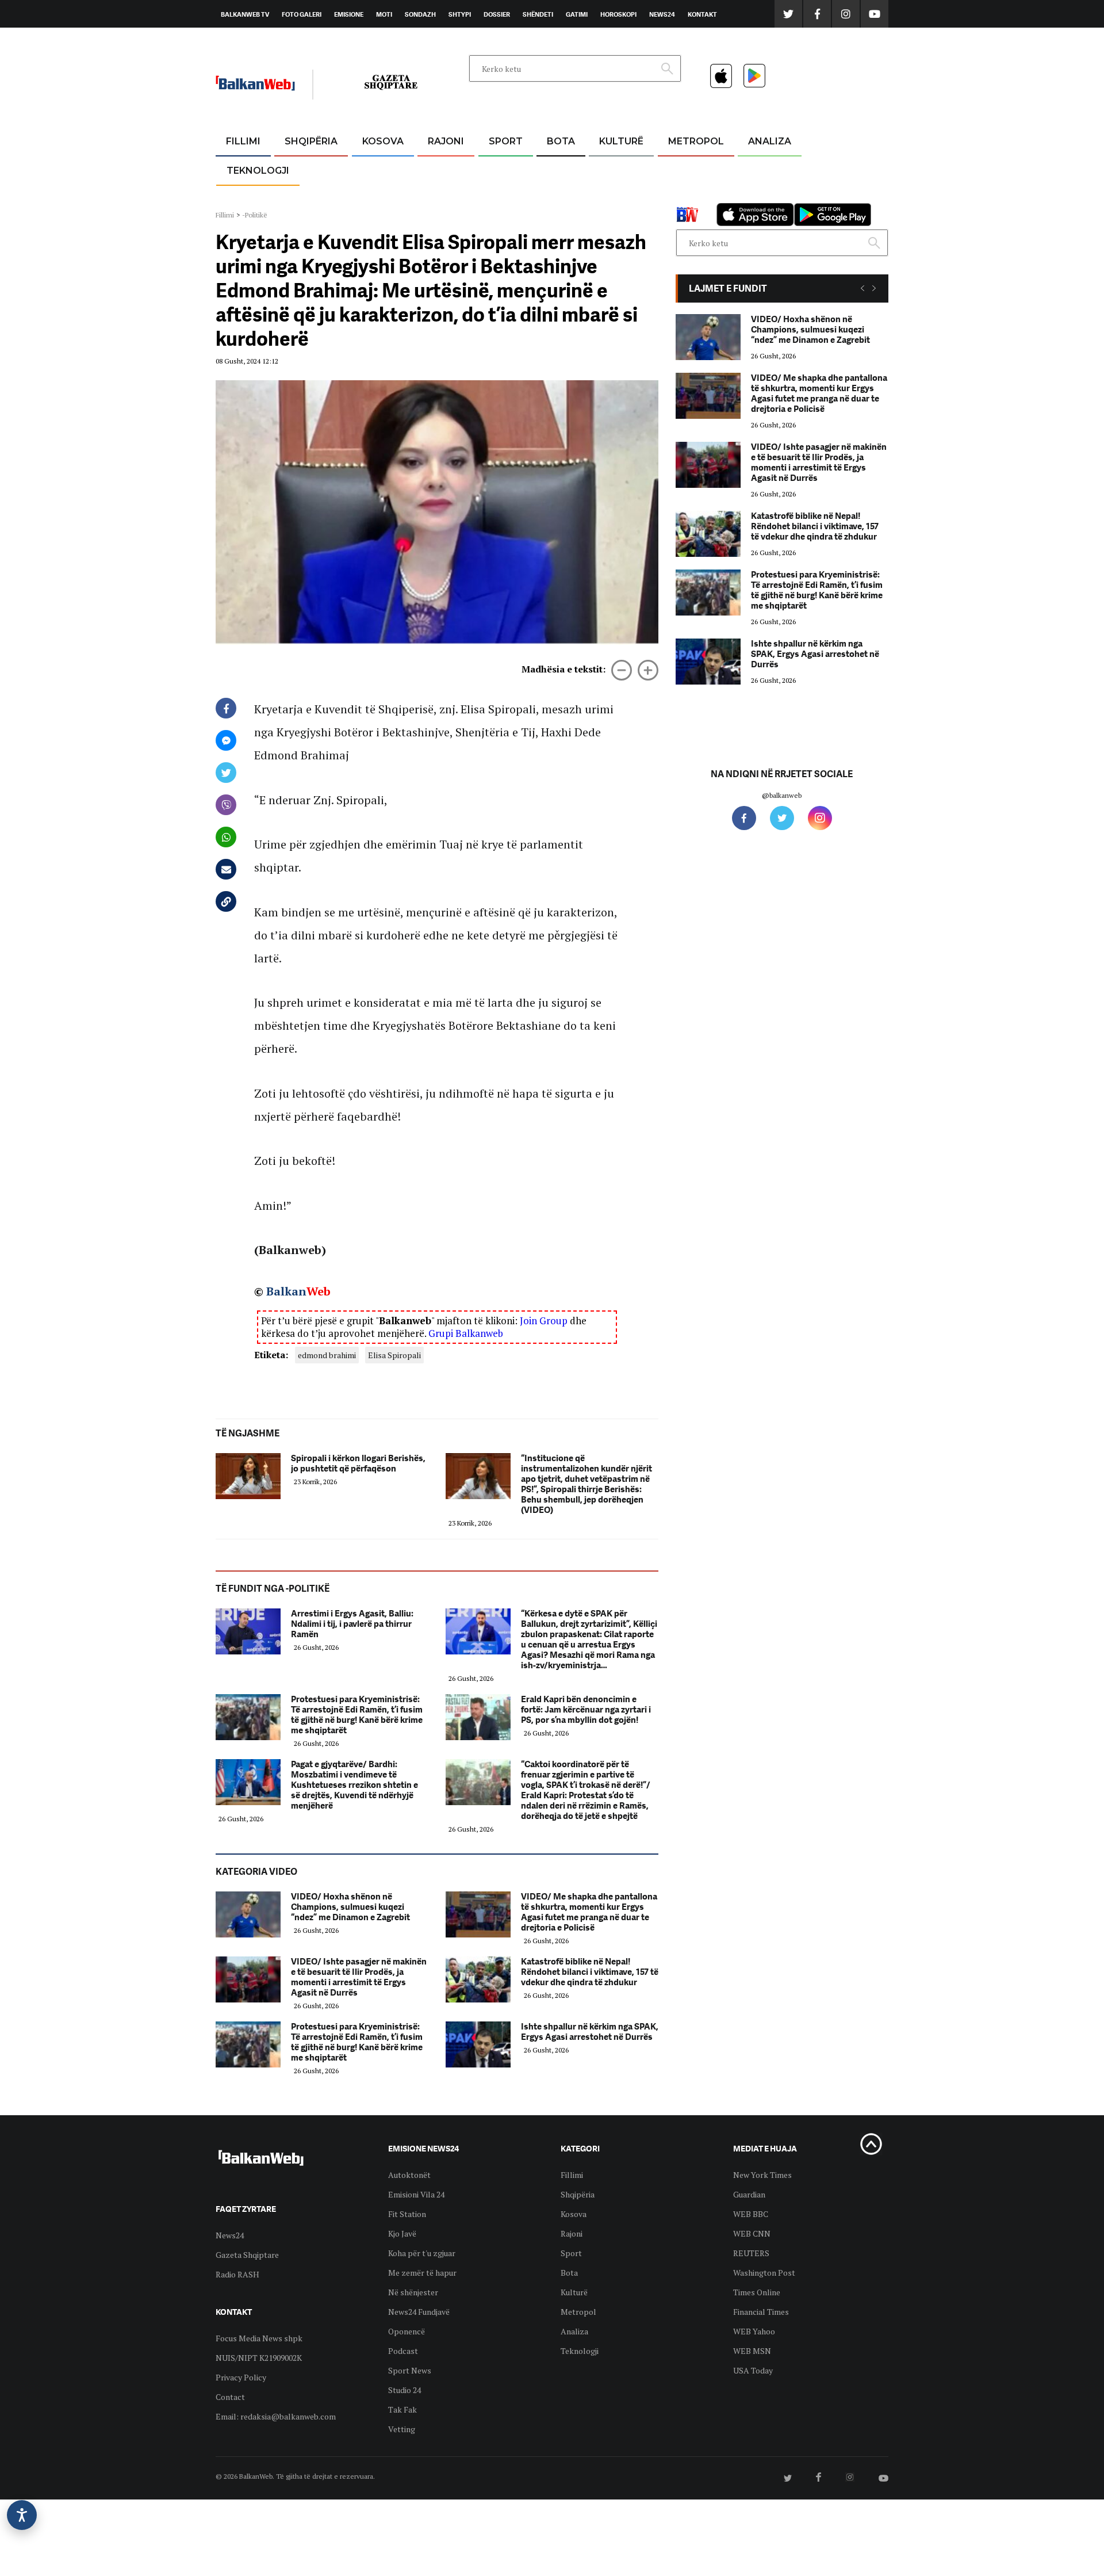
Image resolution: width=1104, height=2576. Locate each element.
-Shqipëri (504, 196)
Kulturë (621, 141)
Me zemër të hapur (422, 2273)
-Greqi (437, 169)
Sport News (410, 2370)
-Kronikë (299, 169)
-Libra (607, 196)
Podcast (403, 2351)
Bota (561, 141)
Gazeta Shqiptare (247, 2255)
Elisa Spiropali (394, 1355)
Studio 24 (405, 2390)
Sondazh (420, 14)
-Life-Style (685, 196)
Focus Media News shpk (259, 2338)
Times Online (757, 2292)
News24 (662, 14)
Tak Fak (402, 2409)
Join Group (544, 1321)
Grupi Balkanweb (466, 1333)
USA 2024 (560, 169)
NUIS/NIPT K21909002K (259, 2358)
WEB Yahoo (754, 2331)
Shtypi (460, 14)
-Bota (497, 169)
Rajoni (446, 141)
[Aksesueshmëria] (22, 2515)
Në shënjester (413, 2292)
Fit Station (407, 2214)
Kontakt (702, 14)
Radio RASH (237, 2274)
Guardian (749, 2194)
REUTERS (751, 2253)
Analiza (770, 141)
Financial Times (761, 2312)
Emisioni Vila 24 (416, 2194)
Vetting (402, 2429)
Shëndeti (538, 14)
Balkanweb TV (245, 14)
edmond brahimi (327, 1355)
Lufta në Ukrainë (560, 201)
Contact (230, 2397)
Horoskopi (618, 14)
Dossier (497, 14)
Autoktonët (409, 2175)
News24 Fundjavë (419, 2312)
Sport (506, 141)
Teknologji (258, 171)
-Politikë (299, 196)
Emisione (349, 14)
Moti (384, 14)
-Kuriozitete (691, 169)
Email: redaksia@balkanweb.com (276, 2416)
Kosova (383, 141)
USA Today (753, 2370)
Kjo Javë (402, 2233)
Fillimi (243, 141)
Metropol (696, 141)
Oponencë (407, 2331)
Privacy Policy (241, 2377)
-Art (604, 169)
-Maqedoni (446, 196)
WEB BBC (751, 2214)
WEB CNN (752, 2233)
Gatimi (577, 14)
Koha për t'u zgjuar (422, 2253)
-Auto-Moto (248, 199)
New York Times (762, 2175)
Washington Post (764, 2273)
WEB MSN (752, 2351)
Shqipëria (311, 141)
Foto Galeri (302, 14)
